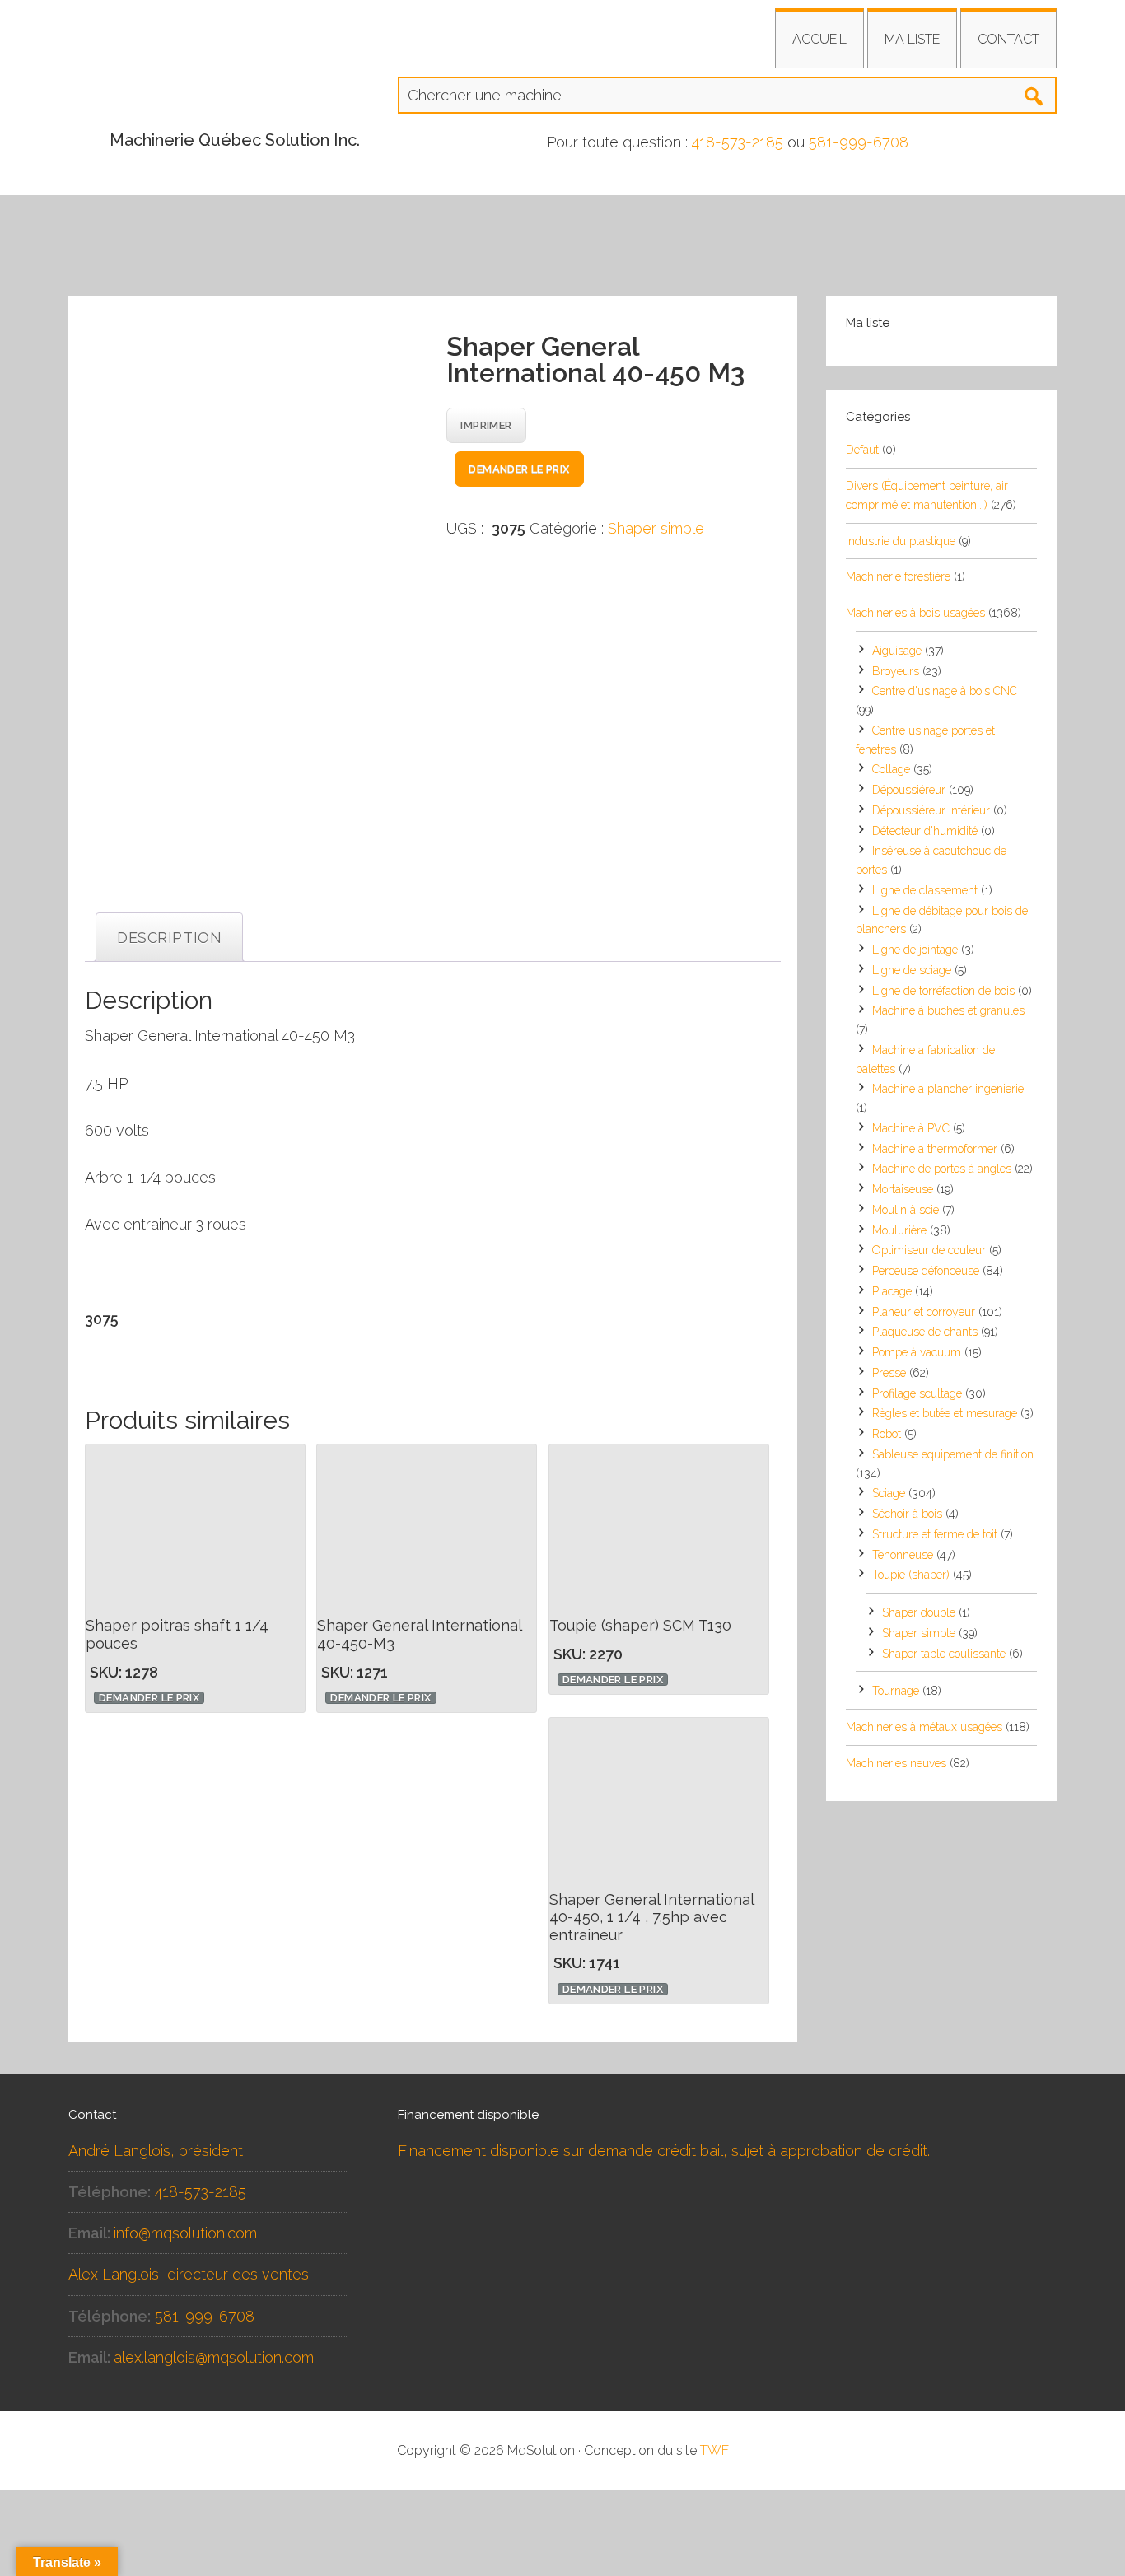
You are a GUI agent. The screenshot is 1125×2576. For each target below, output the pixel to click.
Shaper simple (656, 528)
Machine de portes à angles (942, 1169)
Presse (889, 1373)
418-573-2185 (738, 142)
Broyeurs (896, 671)
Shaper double (919, 1612)
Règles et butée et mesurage (945, 1413)
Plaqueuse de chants (925, 1332)
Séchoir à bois (907, 1514)
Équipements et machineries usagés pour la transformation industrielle (217, 78)
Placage (892, 1291)
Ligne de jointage (915, 950)
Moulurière (899, 1230)
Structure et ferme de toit (935, 1534)
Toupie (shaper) (911, 1575)
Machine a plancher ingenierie (948, 1089)
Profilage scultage (917, 1393)
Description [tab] (169, 938)
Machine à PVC (911, 1128)
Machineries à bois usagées (915, 613)
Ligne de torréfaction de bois (943, 991)
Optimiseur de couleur (929, 1250)
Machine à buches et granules (948, 1010)
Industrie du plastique (901, 541)
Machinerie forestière (898, 576)
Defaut (862, 450)
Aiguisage (897, 651)
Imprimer (486, 425)
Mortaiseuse (903, 1189)
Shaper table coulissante (944, 1654)
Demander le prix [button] (149, 1698)
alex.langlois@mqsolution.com (214, 2357)
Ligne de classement (925, 890)
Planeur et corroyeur (924, 1312)
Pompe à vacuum (917, 1352)
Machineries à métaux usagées (924, 1727)
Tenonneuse (903, 1555)
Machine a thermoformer (935, 1149)
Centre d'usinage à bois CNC (945, 691)
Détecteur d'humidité (925, 831)
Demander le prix (519, 469)
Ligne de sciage (912, 970)
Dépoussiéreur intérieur (931, 810)
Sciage (889, 1493)
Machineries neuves (896, 1763)
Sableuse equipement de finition (953, 1454)
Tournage (896, 1691)
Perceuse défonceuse (926, 1271)
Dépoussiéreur (909, 790)
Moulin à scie (906, 1210)
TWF (714, 2450)
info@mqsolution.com (185, 2233)
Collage (891, 769)
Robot (887, 1434)
